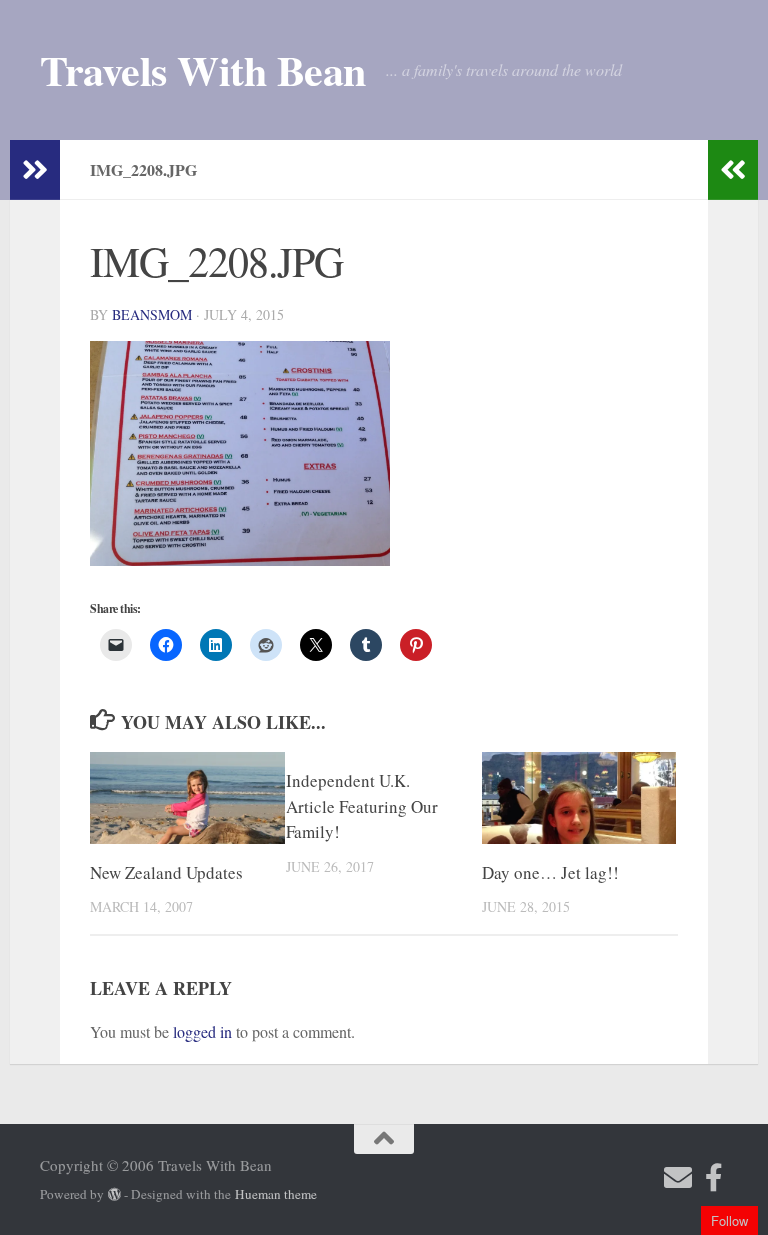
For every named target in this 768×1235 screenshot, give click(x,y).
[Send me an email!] (678, 1178)
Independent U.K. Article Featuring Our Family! (362, 806)
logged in (202, 1031)
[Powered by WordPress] (114, 1194)
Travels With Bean (203, 70)
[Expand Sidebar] (35, 170)
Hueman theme (276, 1194)
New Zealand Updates (166, 872)
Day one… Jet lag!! (550, 872)
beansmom (152, 314)
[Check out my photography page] (714, 1178)
